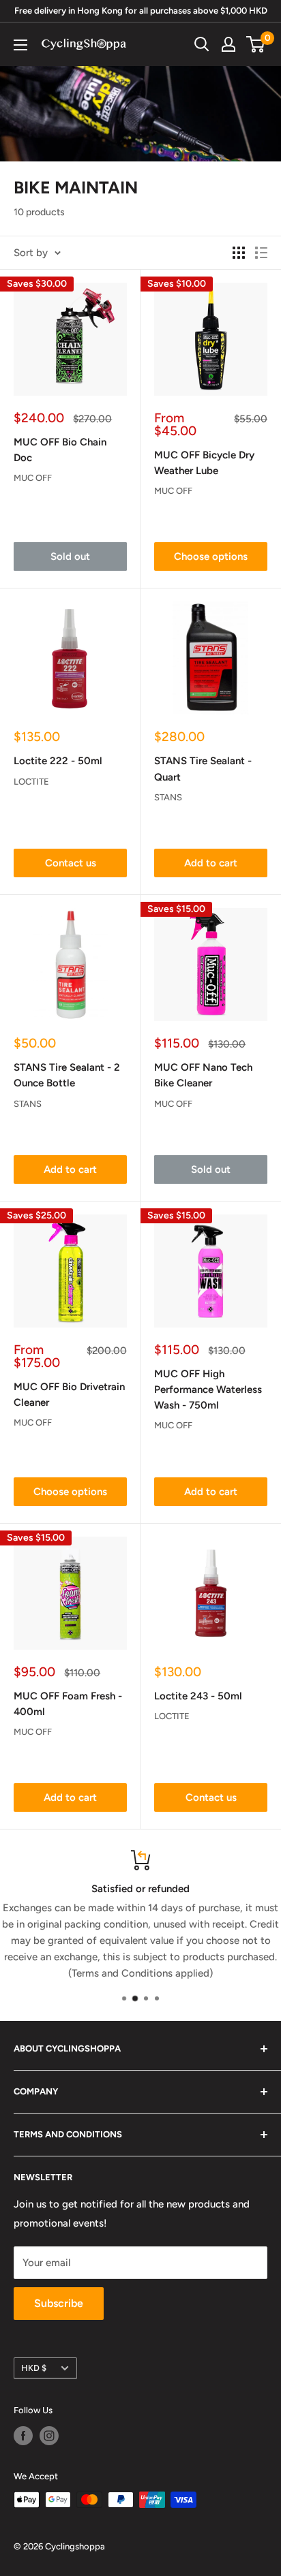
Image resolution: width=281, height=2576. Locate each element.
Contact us (71, 863)
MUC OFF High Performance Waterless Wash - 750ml (208, 1390)
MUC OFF (33, 478)
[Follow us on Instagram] (49, 2436)
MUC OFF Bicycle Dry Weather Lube (204, 463)
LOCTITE (31, 782)
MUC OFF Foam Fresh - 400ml (68, 1704)
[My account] (228, 44)
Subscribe (59, 2303)
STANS (168, 797)
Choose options (211, 556)
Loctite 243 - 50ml (198, 1696)
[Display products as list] (261, 253)
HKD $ (34, 2368)
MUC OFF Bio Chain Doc (60, 450)
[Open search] (202, 44)
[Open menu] (20, 45)
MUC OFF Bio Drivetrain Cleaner (69, 1395)
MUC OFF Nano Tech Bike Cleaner (203, 1075)
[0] (256, 44)
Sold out (70, 556)
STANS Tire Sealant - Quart (203, 769)
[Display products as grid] (239, 253)
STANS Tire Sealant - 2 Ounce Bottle (67, 1075)
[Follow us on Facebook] (23, 2436)
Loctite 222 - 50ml (58, 761)
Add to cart (211, 863)
